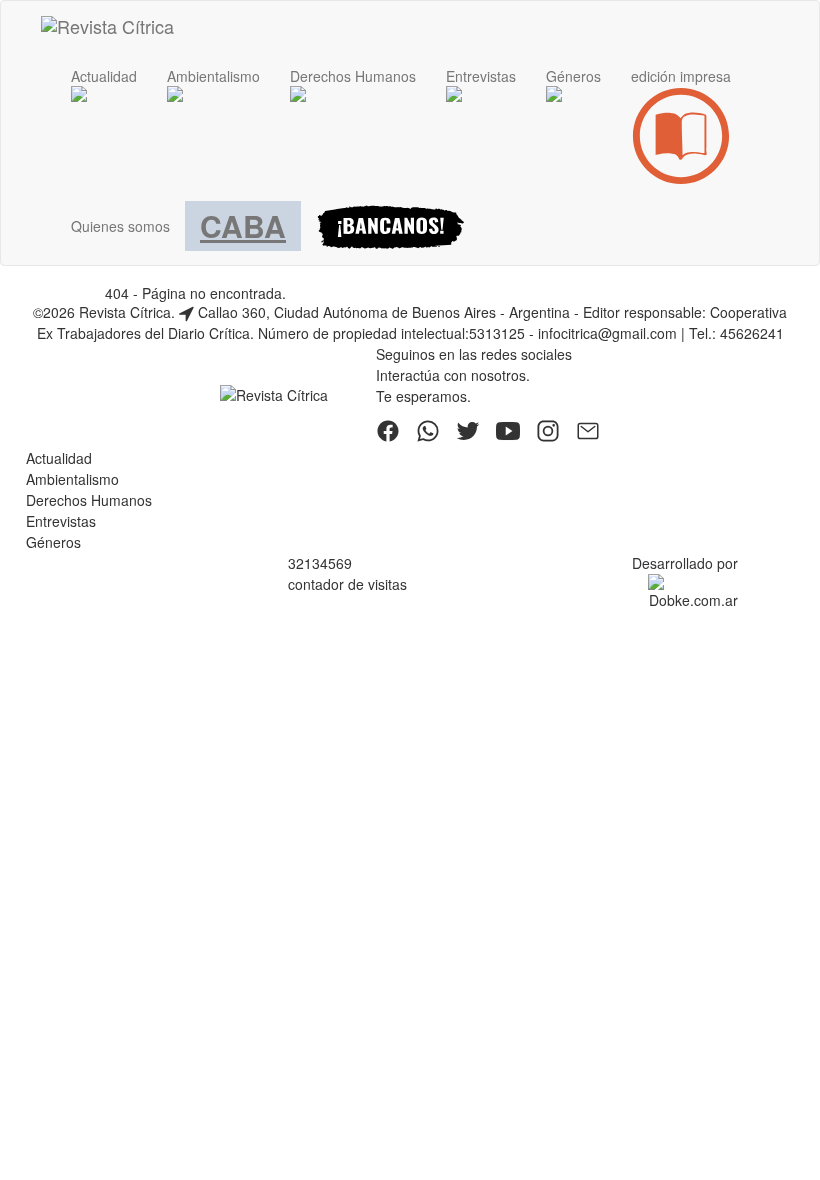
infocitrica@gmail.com (607, 333)
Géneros (53, 542)
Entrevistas (61, 521)
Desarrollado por (685, 563)
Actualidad (59, 458)
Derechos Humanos (89, 500)
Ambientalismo (72, 479)
